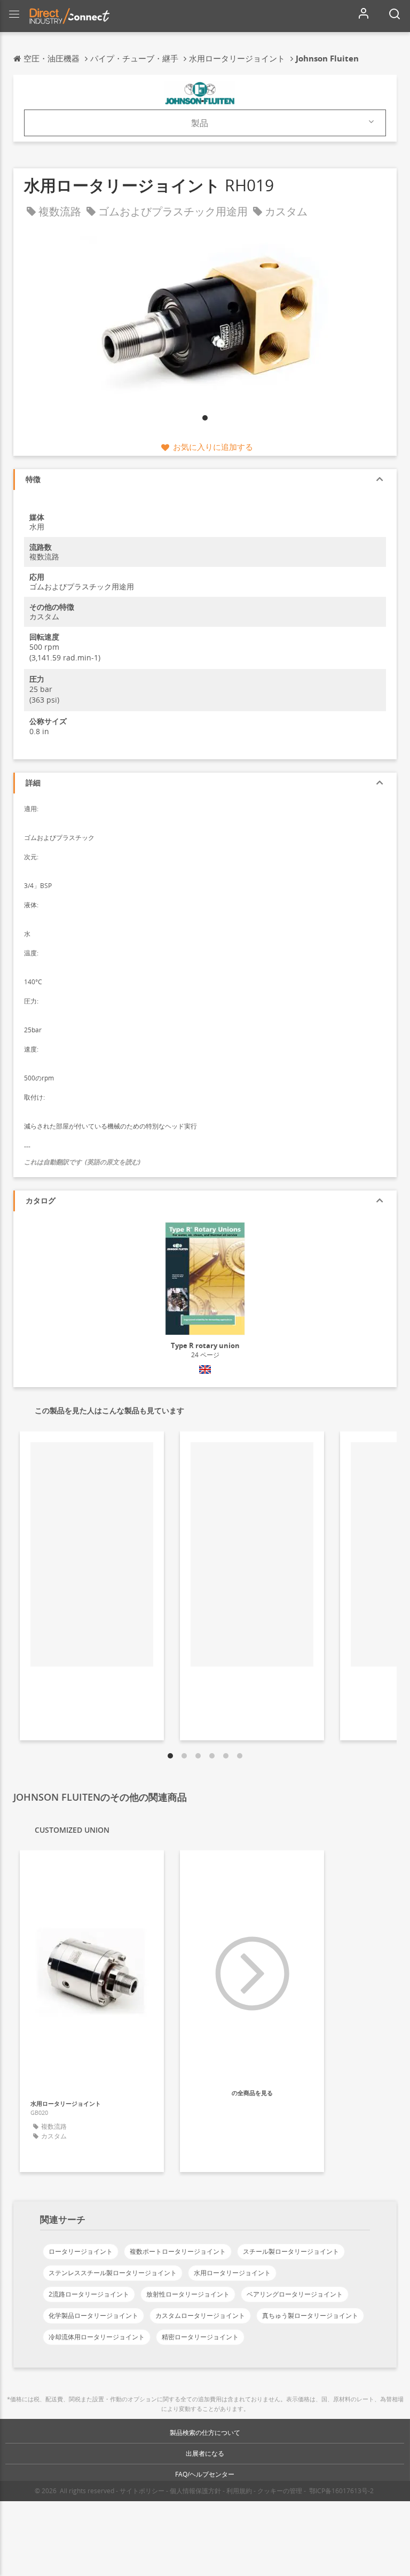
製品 (200, 123)
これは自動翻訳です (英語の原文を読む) (82, 1162)
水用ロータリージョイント (232, 2273)
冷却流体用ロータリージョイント (97, 2337)
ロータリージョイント (81, 2251)
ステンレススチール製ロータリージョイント (113, 2273)
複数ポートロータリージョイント (178, 2251)
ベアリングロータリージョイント (295, 2294)
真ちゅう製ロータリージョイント (310, 2316)
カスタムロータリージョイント (200, 2316)
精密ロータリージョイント (200, 2337)
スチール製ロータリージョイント (291, 2251)
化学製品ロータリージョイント (93, 2316)
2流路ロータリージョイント (89, 2294)
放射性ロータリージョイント (188, 2294)
